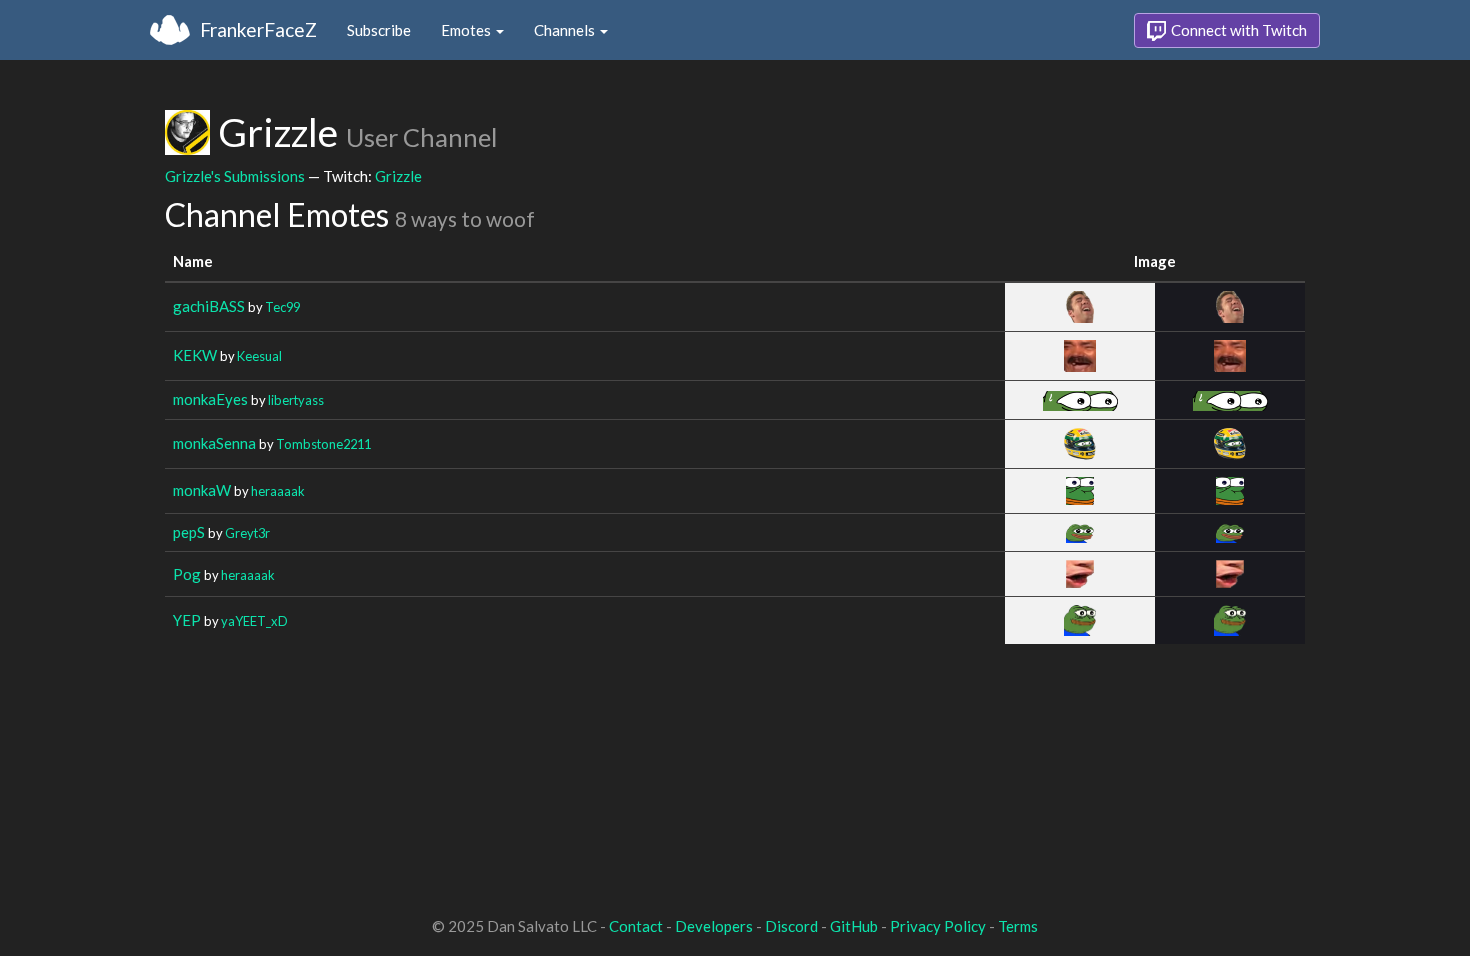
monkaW (202, 490)
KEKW (195, 355)
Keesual (259, 356)
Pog (187, 574)
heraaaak (278, 491)
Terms (1018, 926)
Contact (636, 926)
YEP (187, 620)
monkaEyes (210, 399)
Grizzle (398, 176)
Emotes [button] (467, 30)
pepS (189, 532)
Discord (791, 926)
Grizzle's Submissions (235, 176)
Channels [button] (566, 30)
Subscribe (379, 30)
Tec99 (282, 307)
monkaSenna (214, 443)
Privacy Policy (938, 926)
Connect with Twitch (1237, 30)
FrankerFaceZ (258, 29)
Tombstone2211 (323, 444)
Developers (714, 926)
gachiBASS (209, 306)
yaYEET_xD (254, 621)
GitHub (854, 926)
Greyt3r (247, 533)
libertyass (296, 400)
